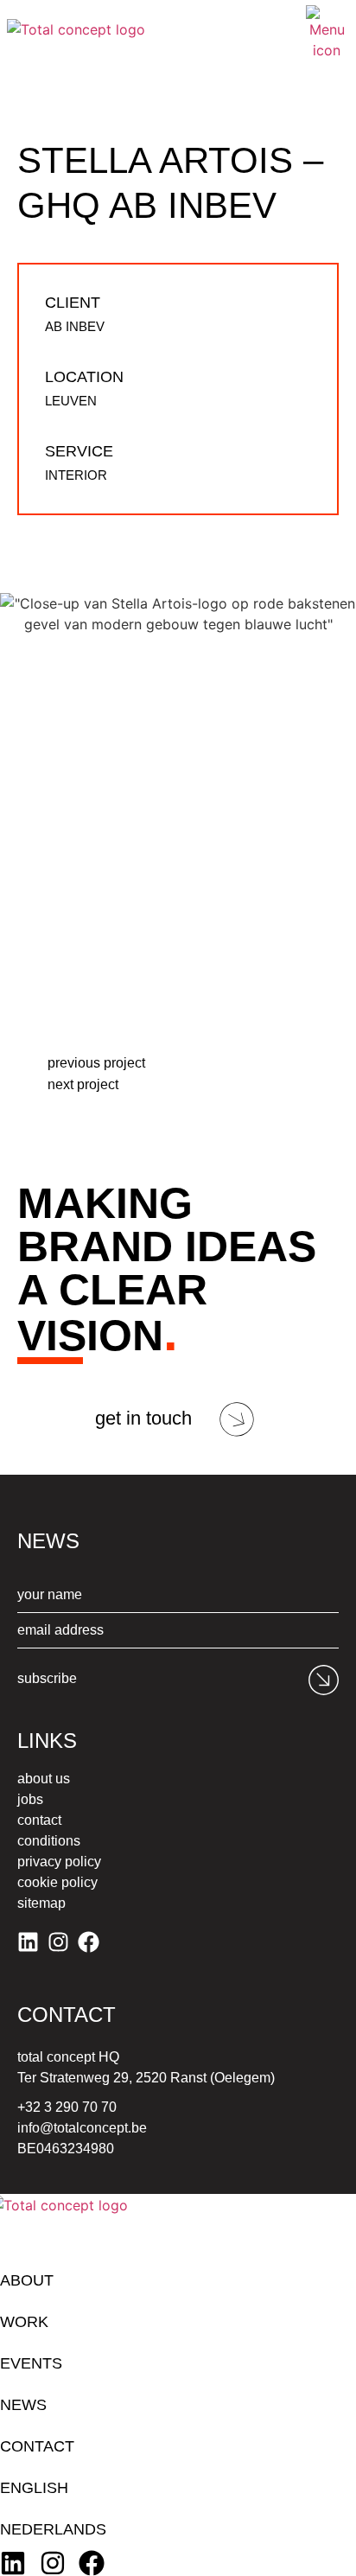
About (27, 2280)
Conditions (49, 1841)
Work (24, 2322)
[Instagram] (58, 1942)
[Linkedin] (28, 1942)
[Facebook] (89, 1942)
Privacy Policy (59, 1862)
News (23, 2405)
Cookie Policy (57, 1882)
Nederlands (53, 2529)
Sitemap (41, 1903)
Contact (39, 1820)
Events (31, 2363)
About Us (44, 1779)
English (34, 2488)
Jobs (30, 1799)
